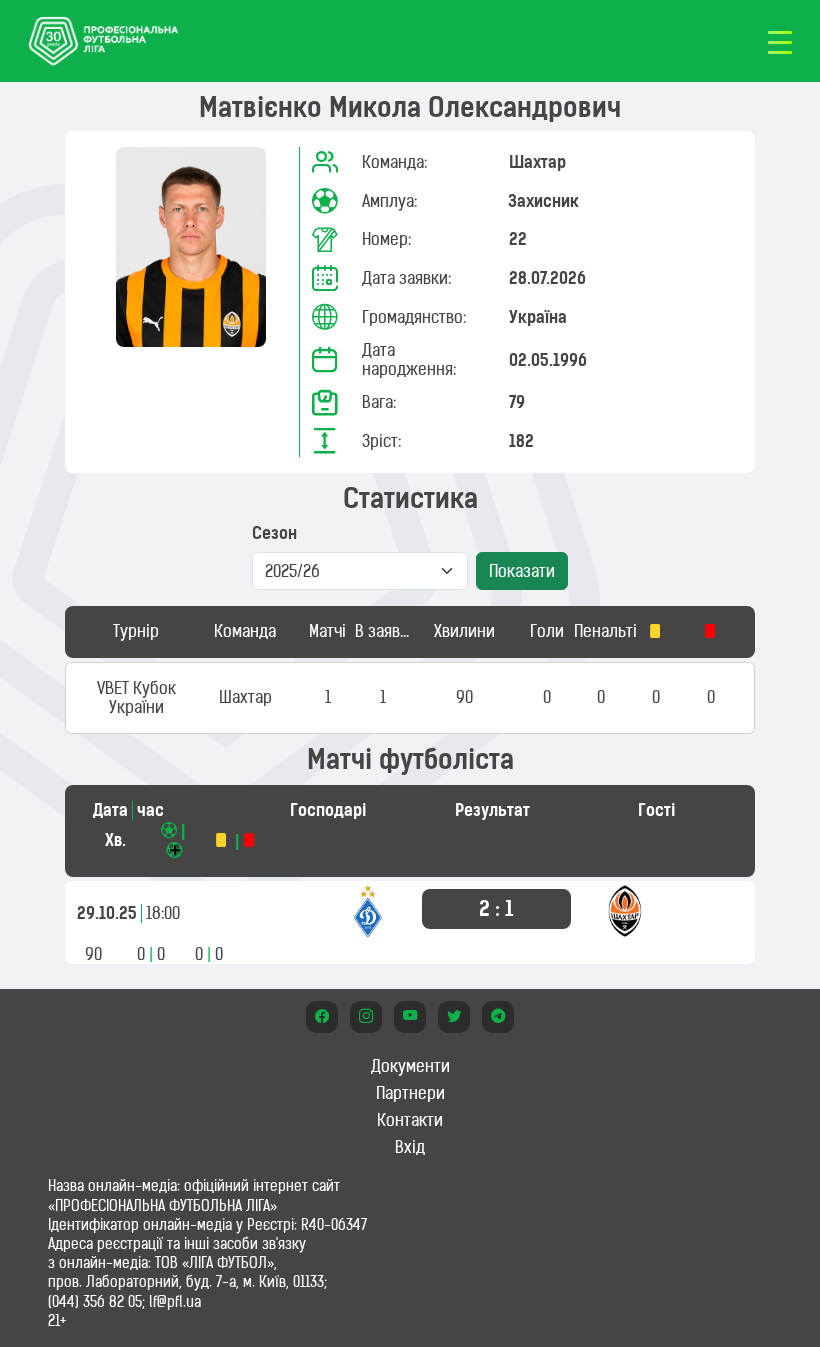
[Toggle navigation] (780, 41)
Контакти (410, 1120)
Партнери (410, 1093)
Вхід (410, 1147)
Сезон (274, 533)
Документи (410, 1066)
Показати (522, 571)
